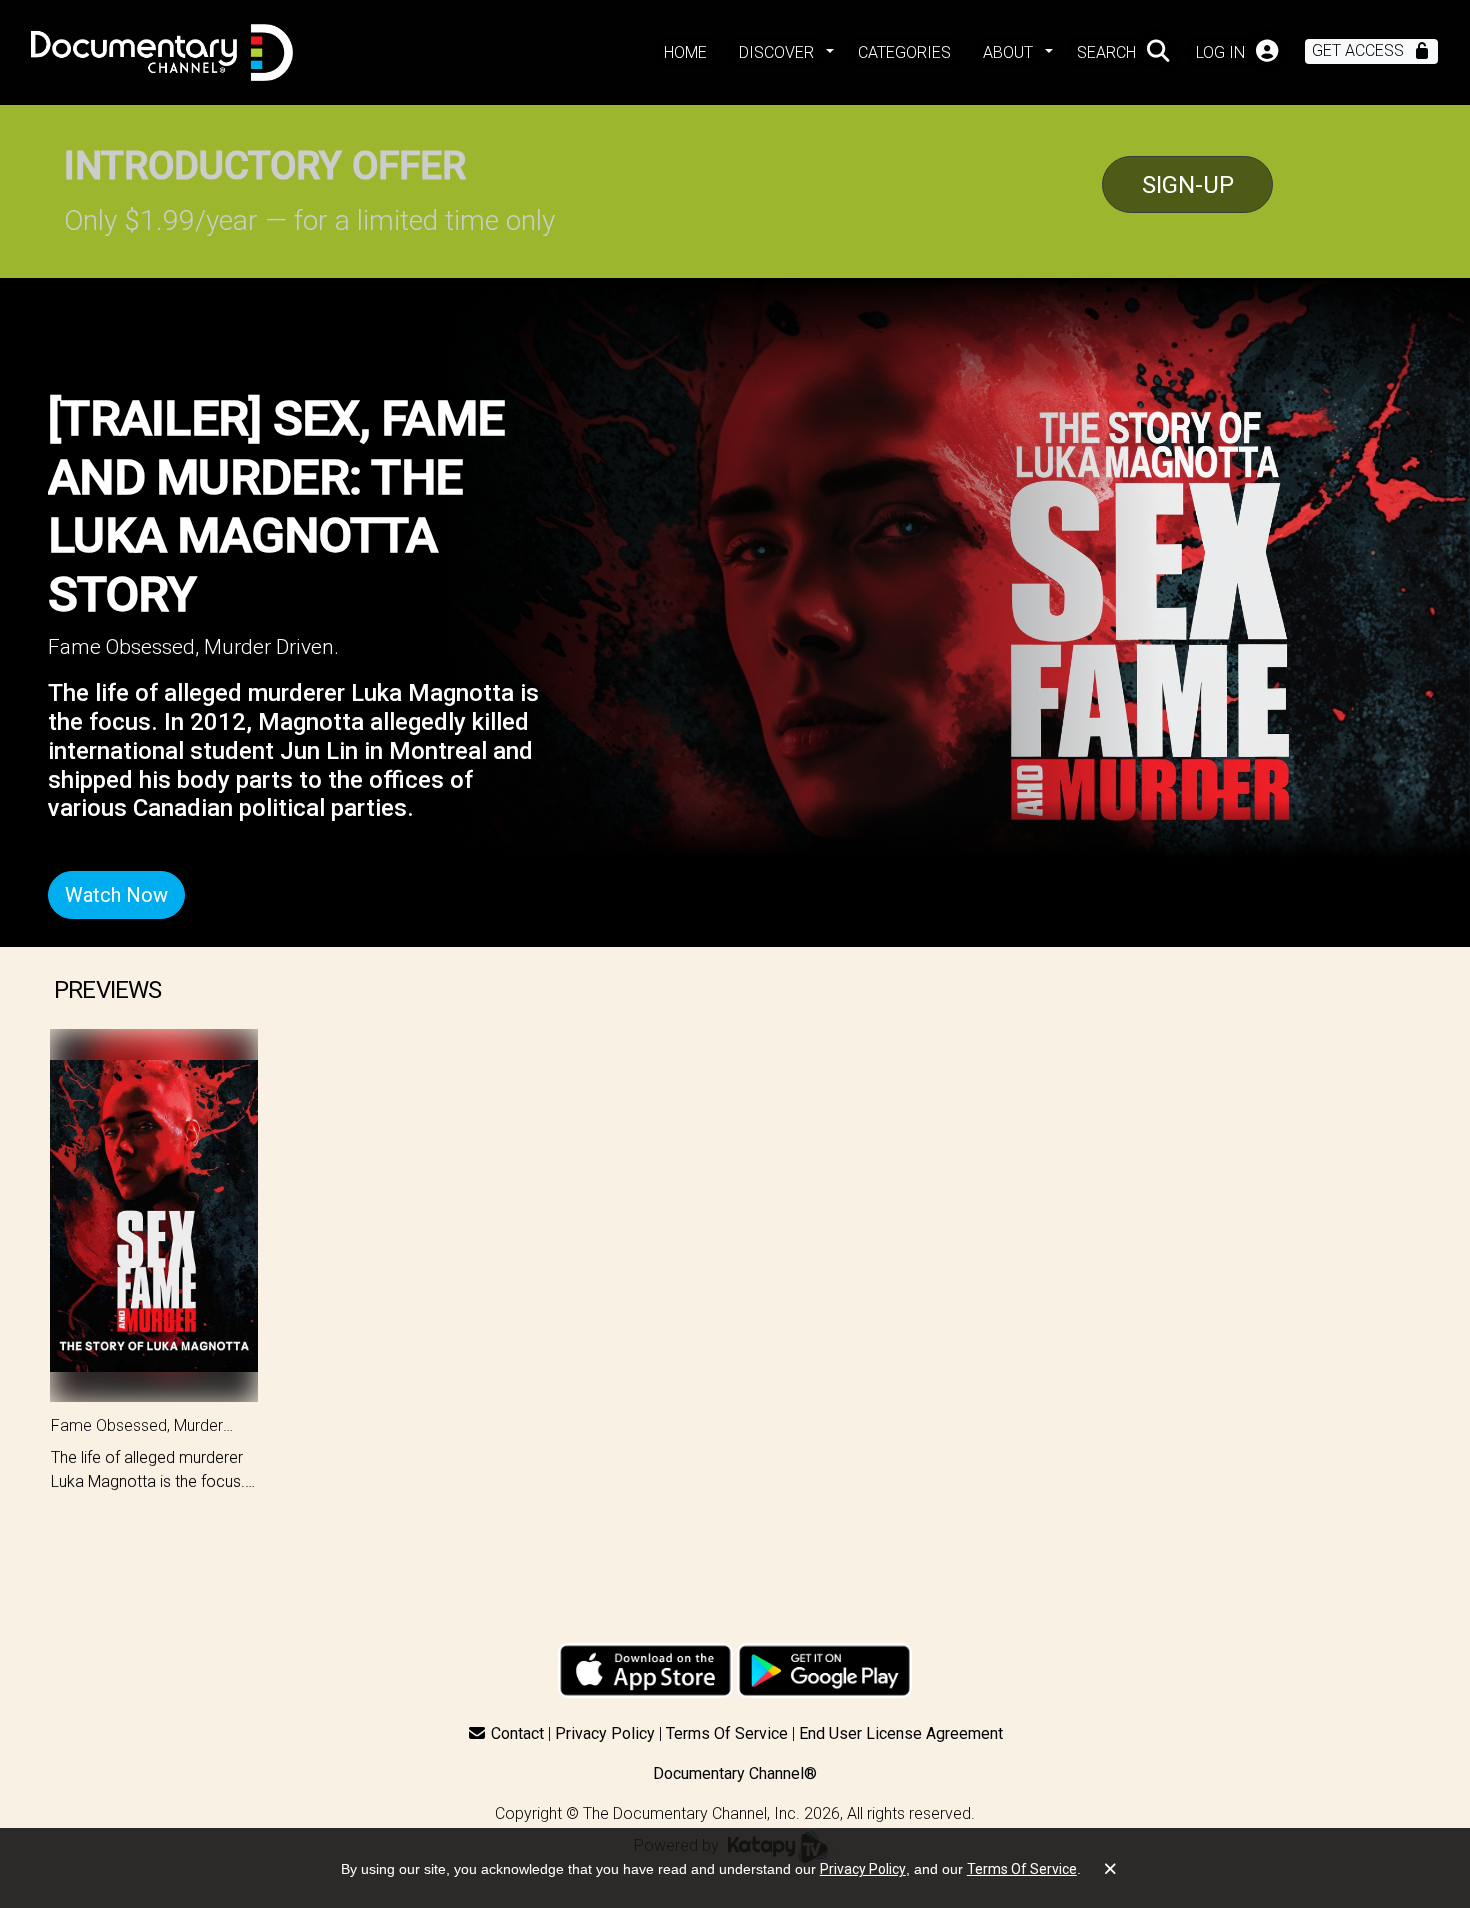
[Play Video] (154, 1215)
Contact (517, 1733)
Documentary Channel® (735, 1773)
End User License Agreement (901, 1733)
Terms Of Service (727, 1733)
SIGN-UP (1188, 185)
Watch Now (116, 895)
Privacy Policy (605, 1733)
